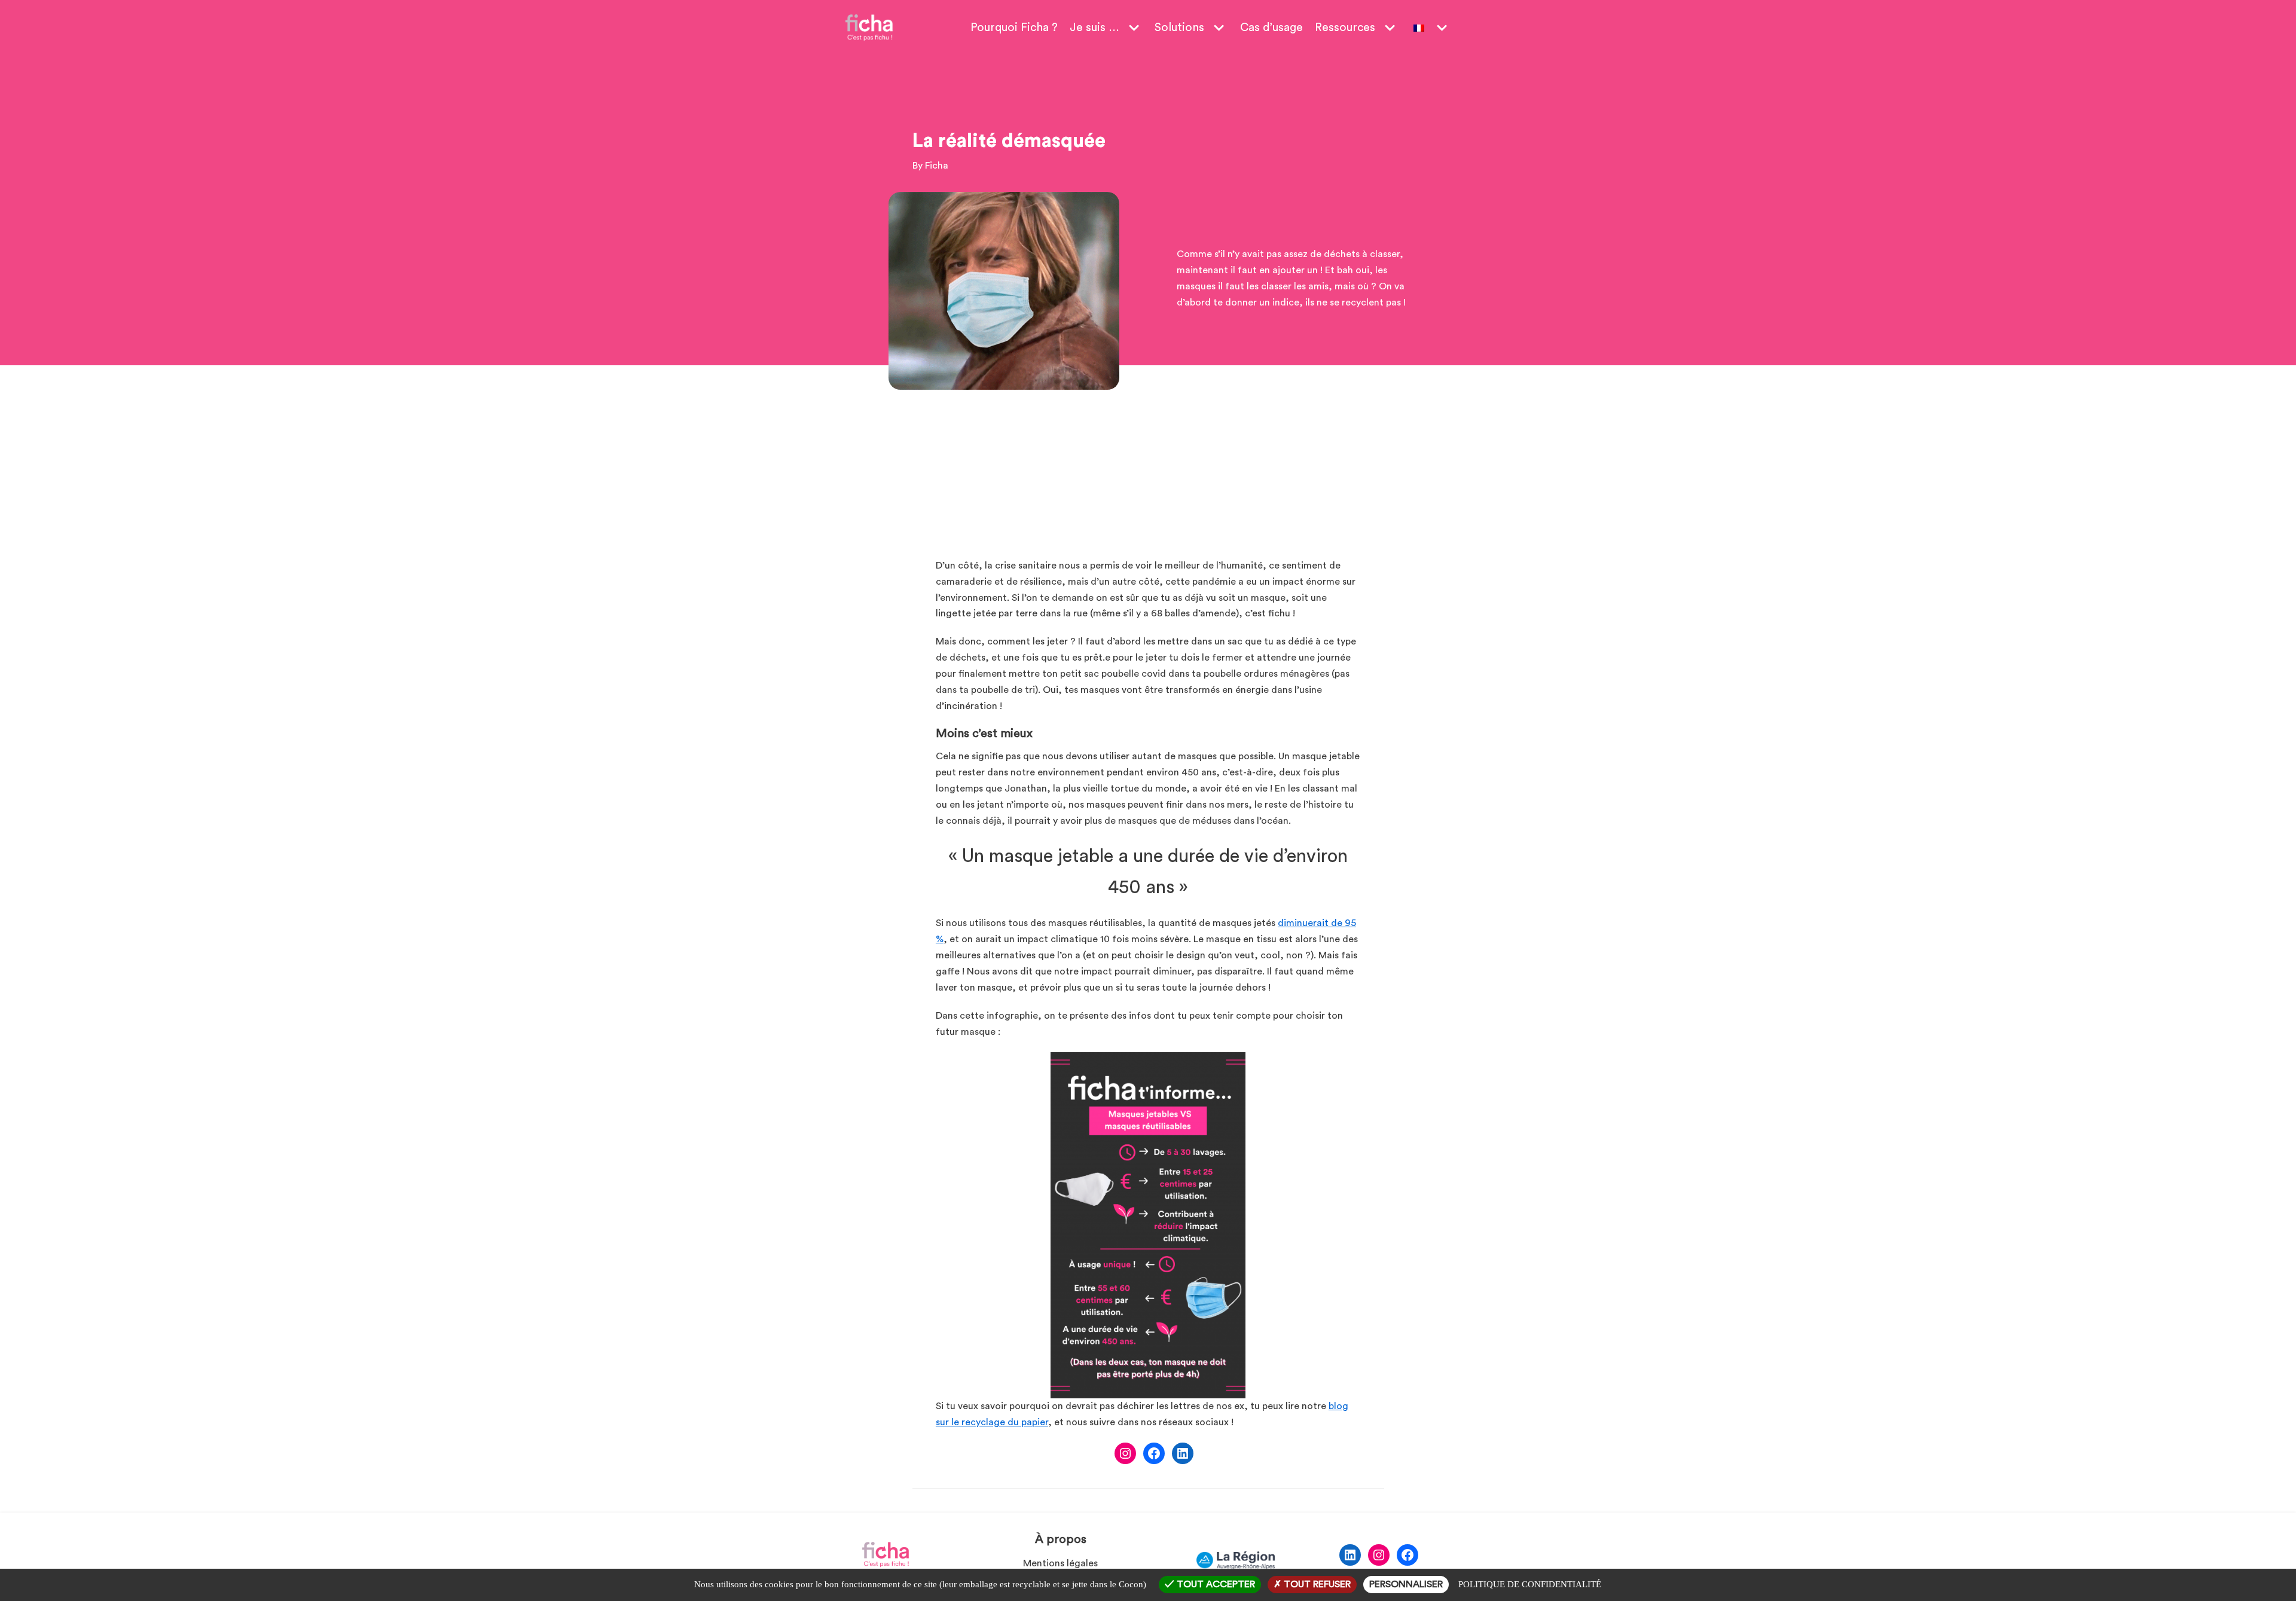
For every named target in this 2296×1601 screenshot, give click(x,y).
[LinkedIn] (1183, 1453)
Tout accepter (1215, 1584)
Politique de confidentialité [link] (1530, 1584)
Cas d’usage (1271, 28)
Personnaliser (1406, 1584)
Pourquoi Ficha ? (1014, 28)
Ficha (937, 166)
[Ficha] (869, 28)
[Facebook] (1154, 1453)
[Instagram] (1125, 1453)
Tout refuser (1316, 1584)
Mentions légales (1060, 1563)
